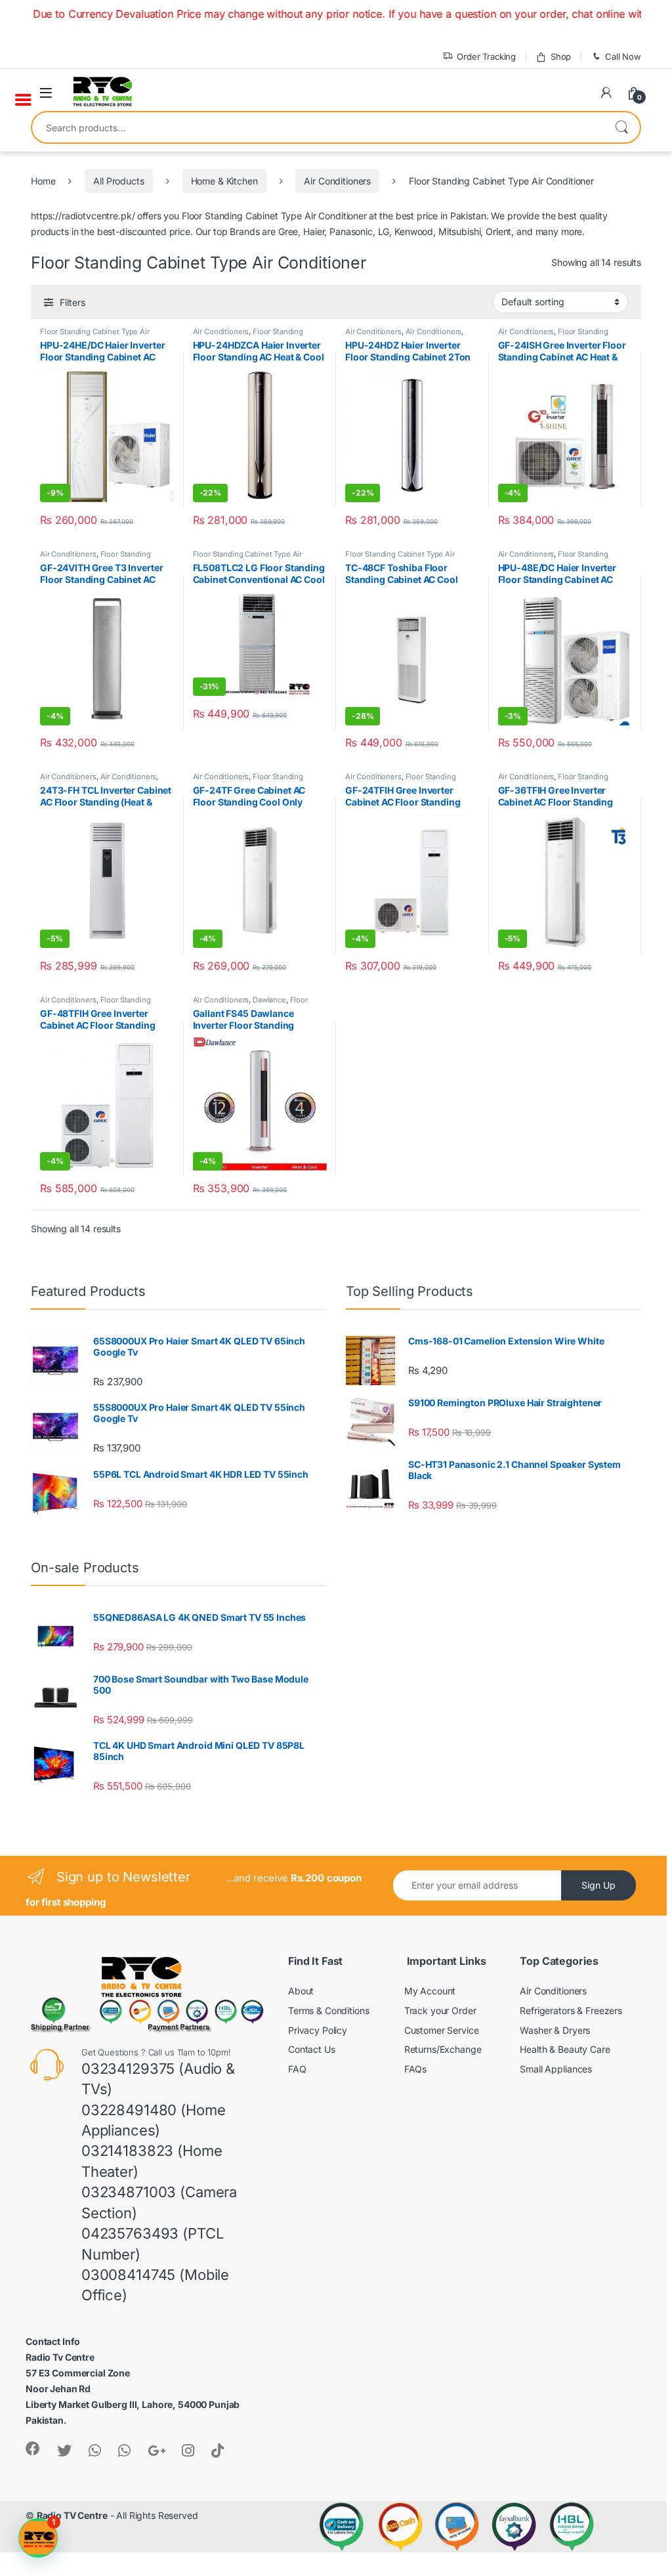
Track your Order (440, 2010)
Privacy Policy (318, 2030)
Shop (561, 56)
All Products (118, 181)
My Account (430, 1991)
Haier (314, 231)
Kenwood (414, 231)
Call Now (623, 56)
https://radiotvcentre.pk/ (83, 216)
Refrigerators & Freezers (571, 2010)
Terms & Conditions (328, 2010)
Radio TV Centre (72, 2515)
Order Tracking (486, 56)
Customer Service (442, 2030)
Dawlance (269, 1000)
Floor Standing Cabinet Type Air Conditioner (248, 335)
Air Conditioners (337, 181)
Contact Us (312, 2049)
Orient (498, 231)
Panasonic (351, 231)
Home (43, 181)
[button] (38, 2538)
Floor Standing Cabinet (230, 216)
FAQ (297, 2069)
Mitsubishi (460, 231)
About (301, 1991)
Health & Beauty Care (565, 2049)
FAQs (415, 2069)
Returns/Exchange (443, 2049)
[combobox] (318, 127)
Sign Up (598, 1885)
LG (384, 231)
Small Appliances (556, 2069)
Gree (288, 231)
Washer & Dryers (555, 2030)
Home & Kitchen (224, 181)
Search (621, 127)
